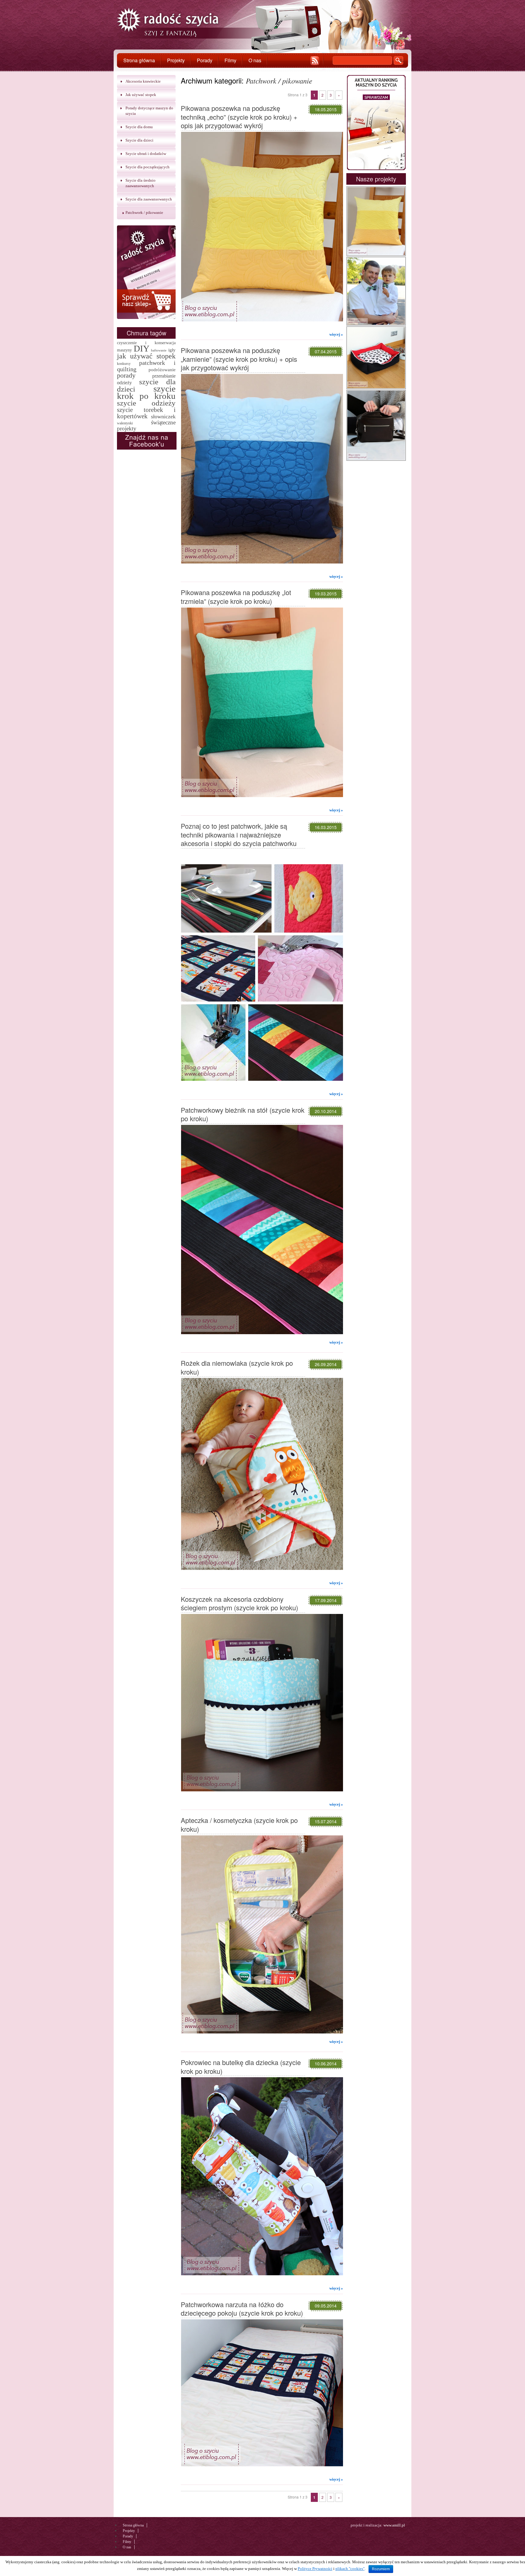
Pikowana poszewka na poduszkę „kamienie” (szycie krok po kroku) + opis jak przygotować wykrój (239, 359)
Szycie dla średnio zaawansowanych (141, 183)
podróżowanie (162, 370)
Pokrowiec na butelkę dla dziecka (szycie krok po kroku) (241, 2067)
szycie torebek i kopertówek (146, 413)
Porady (205, 60)
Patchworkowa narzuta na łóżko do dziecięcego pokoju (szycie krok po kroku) (242, 2309)
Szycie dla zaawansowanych (149, 199)
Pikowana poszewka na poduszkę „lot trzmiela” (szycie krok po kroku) (236, 597)
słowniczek (163, 416)
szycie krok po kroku (146, 392)
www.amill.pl (394, 2525)
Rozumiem (381, 2569)
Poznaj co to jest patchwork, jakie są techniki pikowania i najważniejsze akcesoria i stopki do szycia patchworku (239, 834)
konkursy (124, 364)
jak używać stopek (146, 356)
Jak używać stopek (141, 95)
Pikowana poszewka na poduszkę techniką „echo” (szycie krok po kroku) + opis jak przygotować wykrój (239, 117)
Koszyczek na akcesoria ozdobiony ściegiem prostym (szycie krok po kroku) (239, 1603)
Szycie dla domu (139, 127)
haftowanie (159, 350)
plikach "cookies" (350, 2569)
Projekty (176, 60)
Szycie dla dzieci (139, 140)
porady (126, 375)
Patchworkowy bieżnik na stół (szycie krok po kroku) (243, 1114)
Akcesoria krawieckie (143, 81)
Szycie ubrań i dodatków (146, 154)
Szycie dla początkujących (148, 167)
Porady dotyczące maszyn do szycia (149, 111)
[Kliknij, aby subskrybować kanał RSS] (315, 61)
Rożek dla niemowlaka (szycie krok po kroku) (237, 1367)
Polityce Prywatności (315, 2569)
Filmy (230, 60)
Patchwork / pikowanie (144, 212)
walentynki (125, 423)
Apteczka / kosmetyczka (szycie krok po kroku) (239, 1824)
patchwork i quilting (146, 366)
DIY (142, 348)
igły (172, 350)
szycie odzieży (146, 403)
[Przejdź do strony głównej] (168, 23)
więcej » (336, 334)
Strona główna (139, 60)
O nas (255, 60)
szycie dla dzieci (146, 385)
